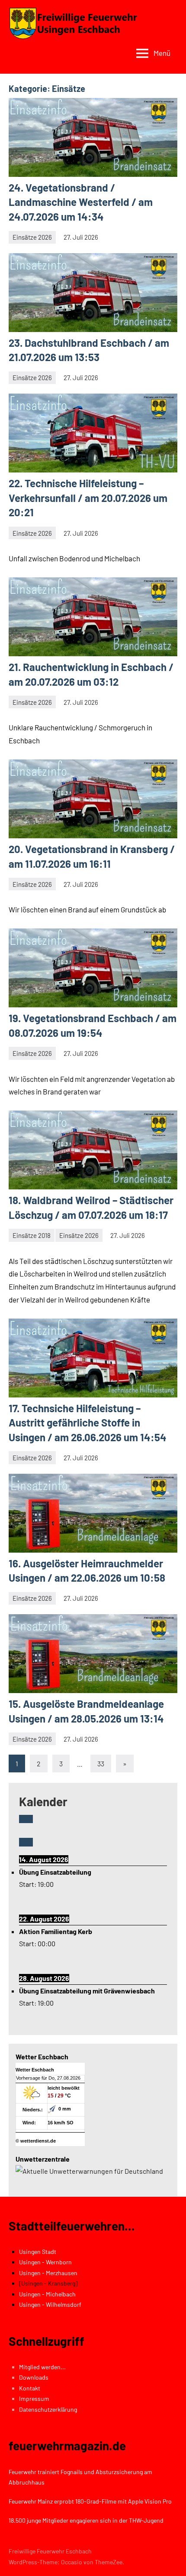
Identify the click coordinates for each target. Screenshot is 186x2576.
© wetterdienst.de (36, 2141)
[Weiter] (26, 1842)
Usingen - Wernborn (45, 2262)
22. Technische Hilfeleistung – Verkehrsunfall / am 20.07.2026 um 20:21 (88, 498)
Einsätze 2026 (32, 237)
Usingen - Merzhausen (48, 2273)
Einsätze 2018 (32, 1235)
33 (101, 1763)
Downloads (34, 2377)
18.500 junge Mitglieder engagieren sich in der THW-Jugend (86, 2520)
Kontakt (30, 2388)
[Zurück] (26, 1819)
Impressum (34, 2399)
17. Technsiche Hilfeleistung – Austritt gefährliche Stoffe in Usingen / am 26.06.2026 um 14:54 (88, 1423)
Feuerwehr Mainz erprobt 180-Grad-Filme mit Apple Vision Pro (90, 2501)
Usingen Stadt (38, 2252)
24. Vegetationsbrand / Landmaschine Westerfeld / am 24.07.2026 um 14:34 (81, 202)
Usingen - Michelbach (47, 2294)
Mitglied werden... (42, 2367)
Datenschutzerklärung (48, 2409)
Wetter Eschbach (35, 2070)
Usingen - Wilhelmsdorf (50, 2304)
